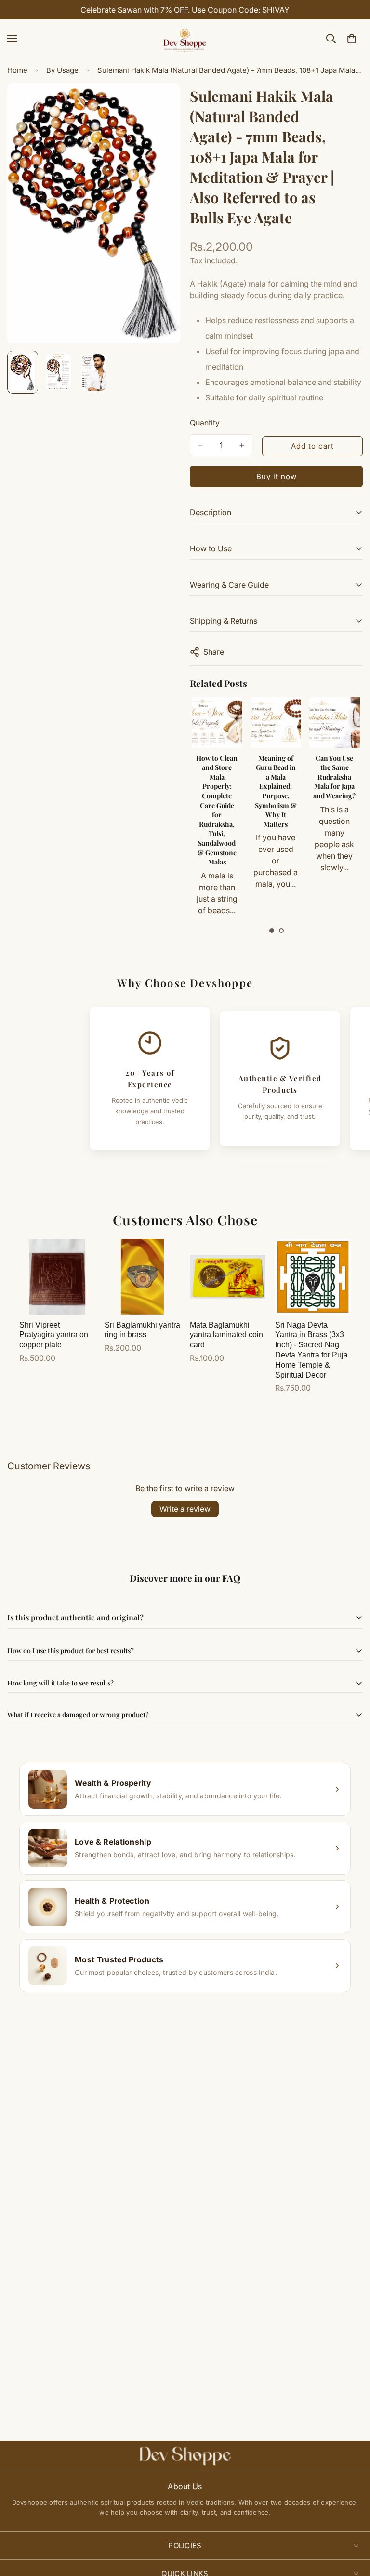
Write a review (185, 1509)
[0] (352, 39)
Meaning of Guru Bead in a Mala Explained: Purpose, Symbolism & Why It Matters (217, 791)
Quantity (205, 423)
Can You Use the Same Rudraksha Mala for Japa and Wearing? (275, 777)
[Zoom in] (160, 104)
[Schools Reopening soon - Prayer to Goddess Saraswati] (334, 722)
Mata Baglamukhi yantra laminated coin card (226, 1335)
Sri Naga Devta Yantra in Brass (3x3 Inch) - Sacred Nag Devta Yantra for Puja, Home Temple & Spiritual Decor (312, 1350)
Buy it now (277, 476)
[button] (272, 931)
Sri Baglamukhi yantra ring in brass (142, 1330)
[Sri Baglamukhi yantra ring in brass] (142, 1277)
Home (17, 70)
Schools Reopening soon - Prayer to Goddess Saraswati (334, 777)
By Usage (62, 70)
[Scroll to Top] (351, 2523)
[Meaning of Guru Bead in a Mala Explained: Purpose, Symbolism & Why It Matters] (216, 722)
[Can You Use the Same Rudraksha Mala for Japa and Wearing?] (275, 722)
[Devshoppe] (185, 39)
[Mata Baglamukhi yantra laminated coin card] (228, 1277)
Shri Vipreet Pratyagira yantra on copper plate (54, 1335)
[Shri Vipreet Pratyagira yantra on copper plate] (57, 1277)
